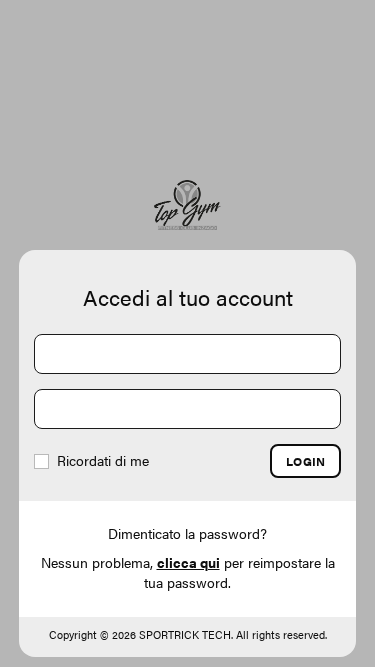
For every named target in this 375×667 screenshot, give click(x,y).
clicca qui (188, 562)
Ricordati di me (101, 460)
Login (305, 461)
